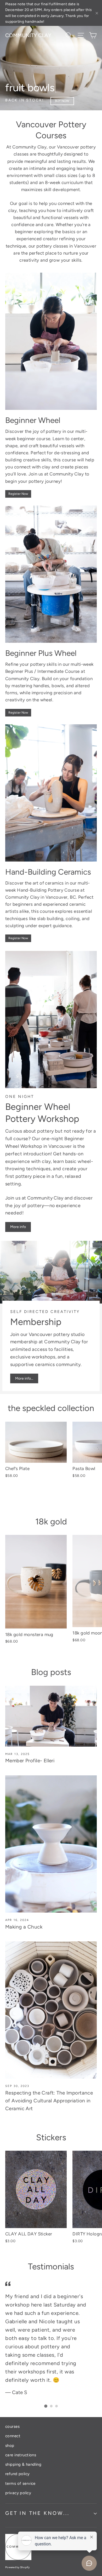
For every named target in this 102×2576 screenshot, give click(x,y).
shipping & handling (23, 2464)
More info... (24, 1378)
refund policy (18, 2474)
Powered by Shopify (18, 2567)
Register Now (18, 494)
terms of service (20, 2483)
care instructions (21, 2455)
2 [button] (51, 2406)
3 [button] (56, 2406)
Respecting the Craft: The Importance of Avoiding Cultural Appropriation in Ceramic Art (49, 2101)
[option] (51, 55)
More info (18, 1227)
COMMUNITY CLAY (28, 35)
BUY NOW (62, 101)
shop (10, 2446)
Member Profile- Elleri (30, 1761)
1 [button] (46, 2406)
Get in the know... (37, 2513)
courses (12, 2426)
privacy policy (18, 2493)
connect (13, 2436)
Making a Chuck (24, 1927)
